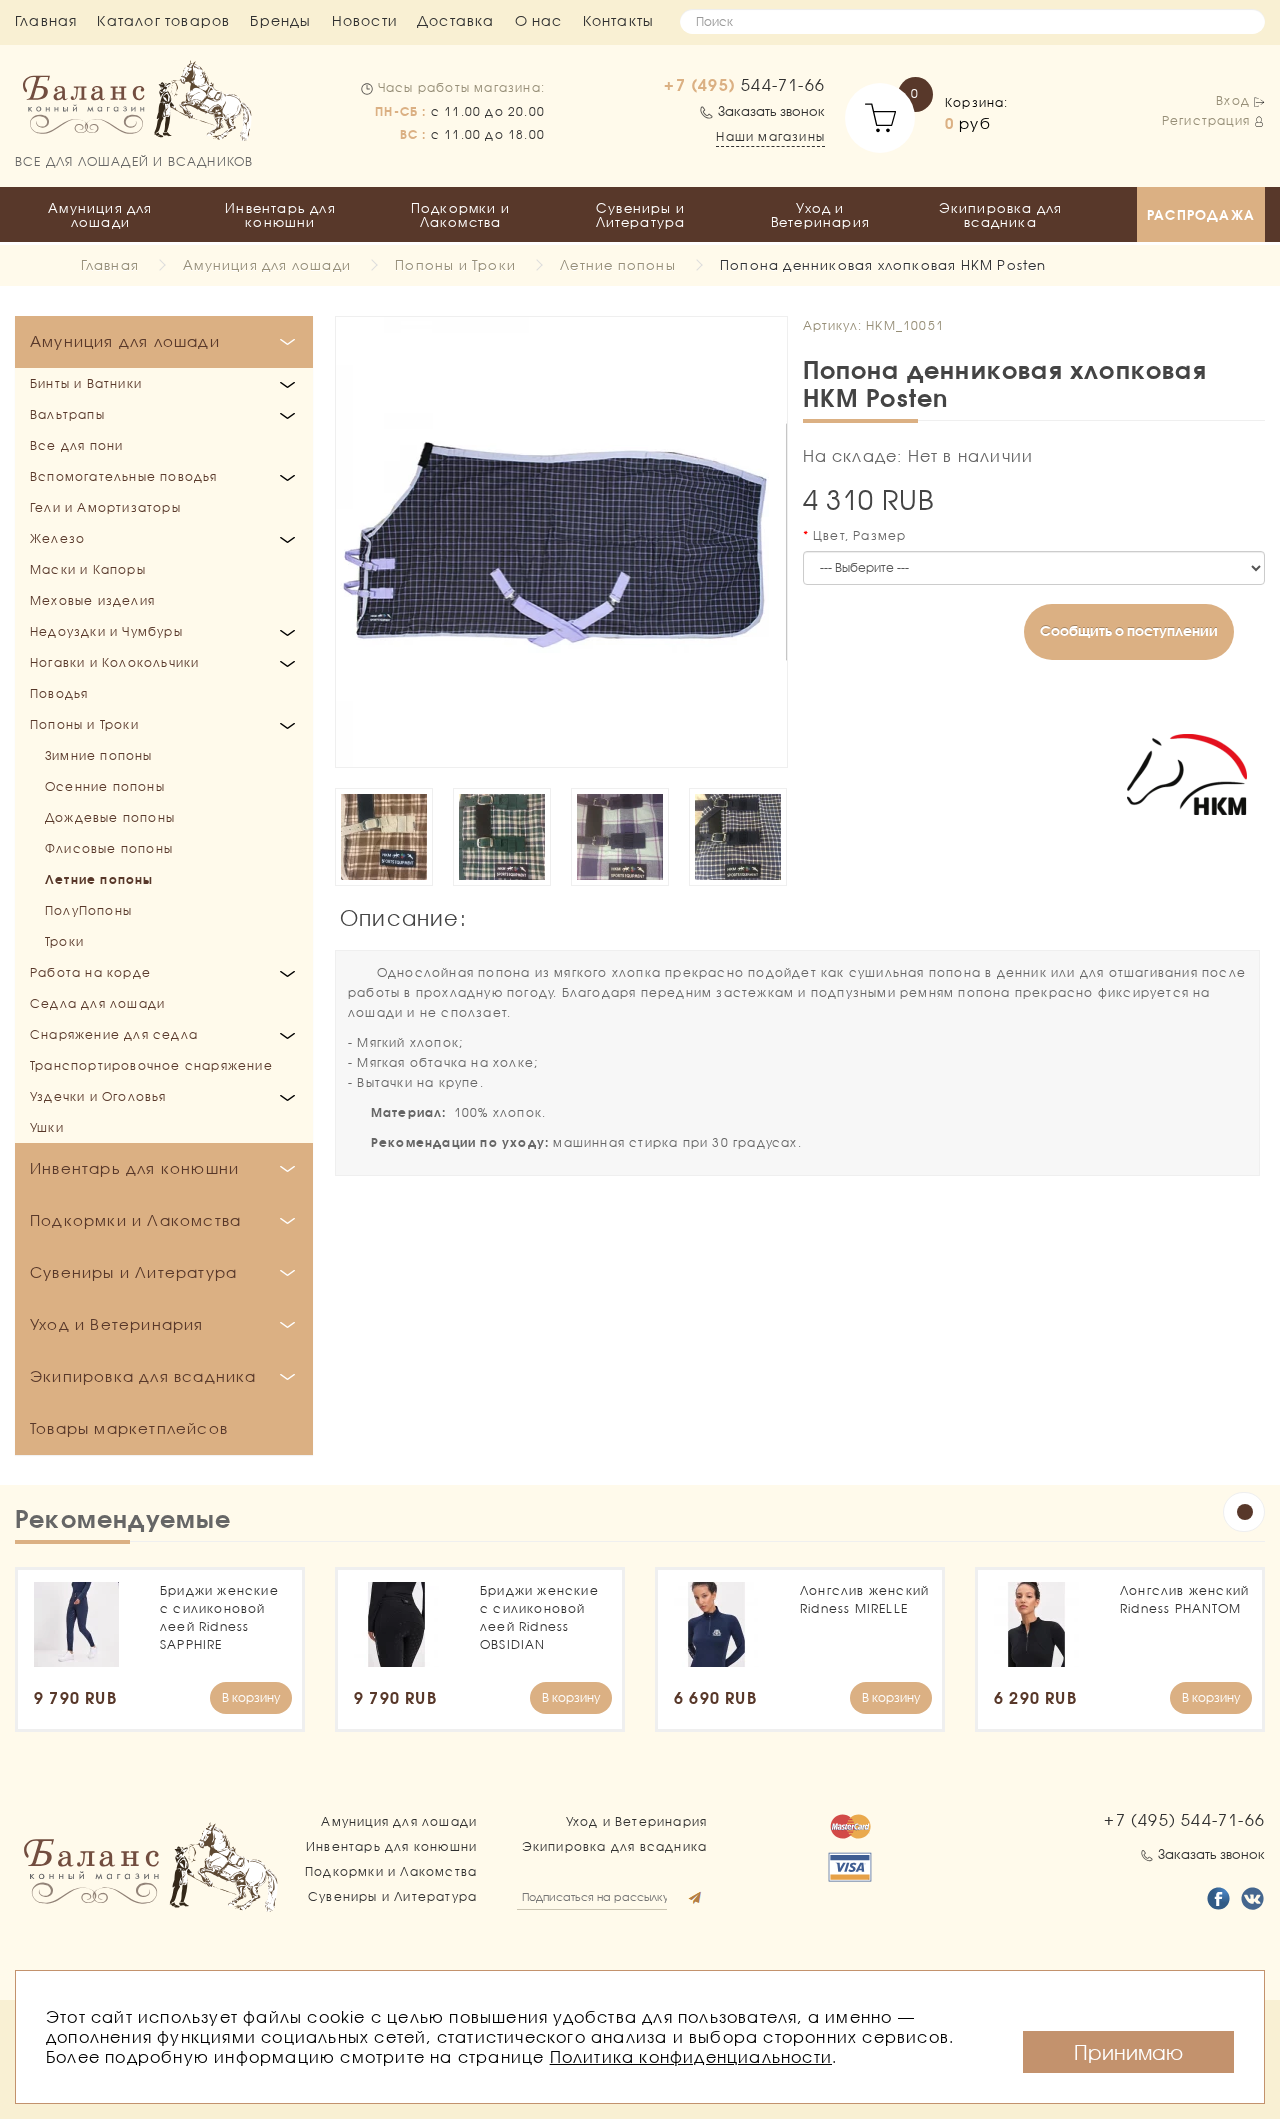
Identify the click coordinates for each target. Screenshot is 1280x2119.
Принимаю (1128, 2052)
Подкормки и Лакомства (460, 215)
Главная (46, 20)
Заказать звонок (771, 111)
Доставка (456, 20)
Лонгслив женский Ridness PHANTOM (1184, 1599)
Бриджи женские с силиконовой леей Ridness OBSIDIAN (539, 1617)
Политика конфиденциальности (691, 2056)
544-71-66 (744, 85)
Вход (1233, 100)
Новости (364, 20)
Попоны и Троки (455, 265)
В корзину (251, 1697)
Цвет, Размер (859, 535)
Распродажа (1201, 215)
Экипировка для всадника (1001, 215)
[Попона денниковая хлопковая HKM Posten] (561, 542)
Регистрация (1206, 120)
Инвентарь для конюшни (280, 215)
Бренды (280, 20)
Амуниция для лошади (100, 215)
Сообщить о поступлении (1129, 630)
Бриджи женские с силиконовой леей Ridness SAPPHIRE (219, 1617)
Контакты (619, 20)
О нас (539, 20)
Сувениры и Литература (641, 215)
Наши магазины (770, 136)
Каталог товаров (163, 20)
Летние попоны (618, 265)
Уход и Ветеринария (820, 215)
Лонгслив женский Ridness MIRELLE (864, 1599)
